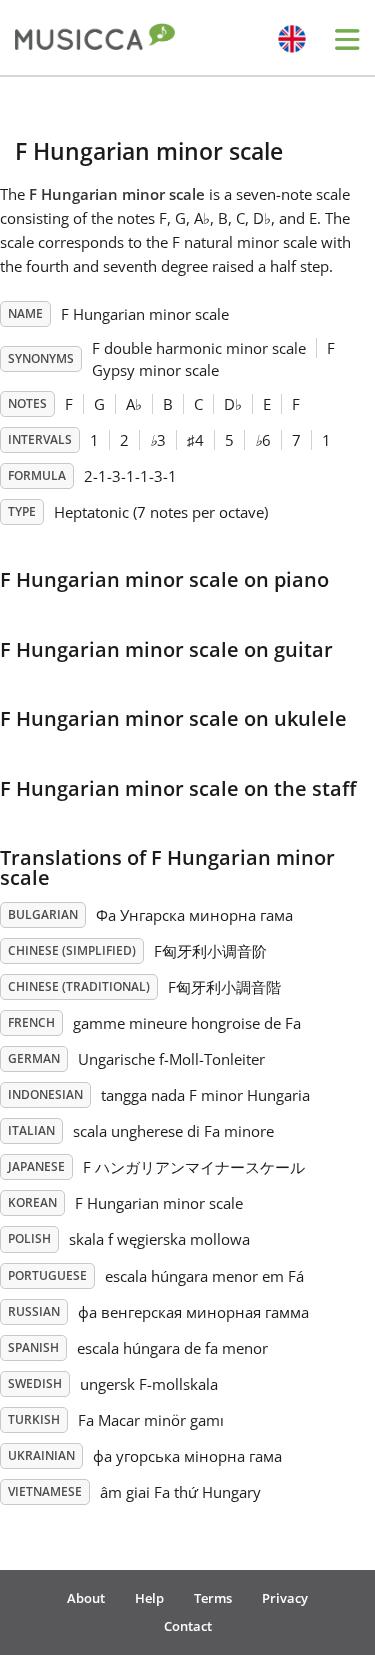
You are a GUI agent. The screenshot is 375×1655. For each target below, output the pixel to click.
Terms (213, 1598)
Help (149, 1598)
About (86, 1598)
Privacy (285, 1598)
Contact (188, 1626)
